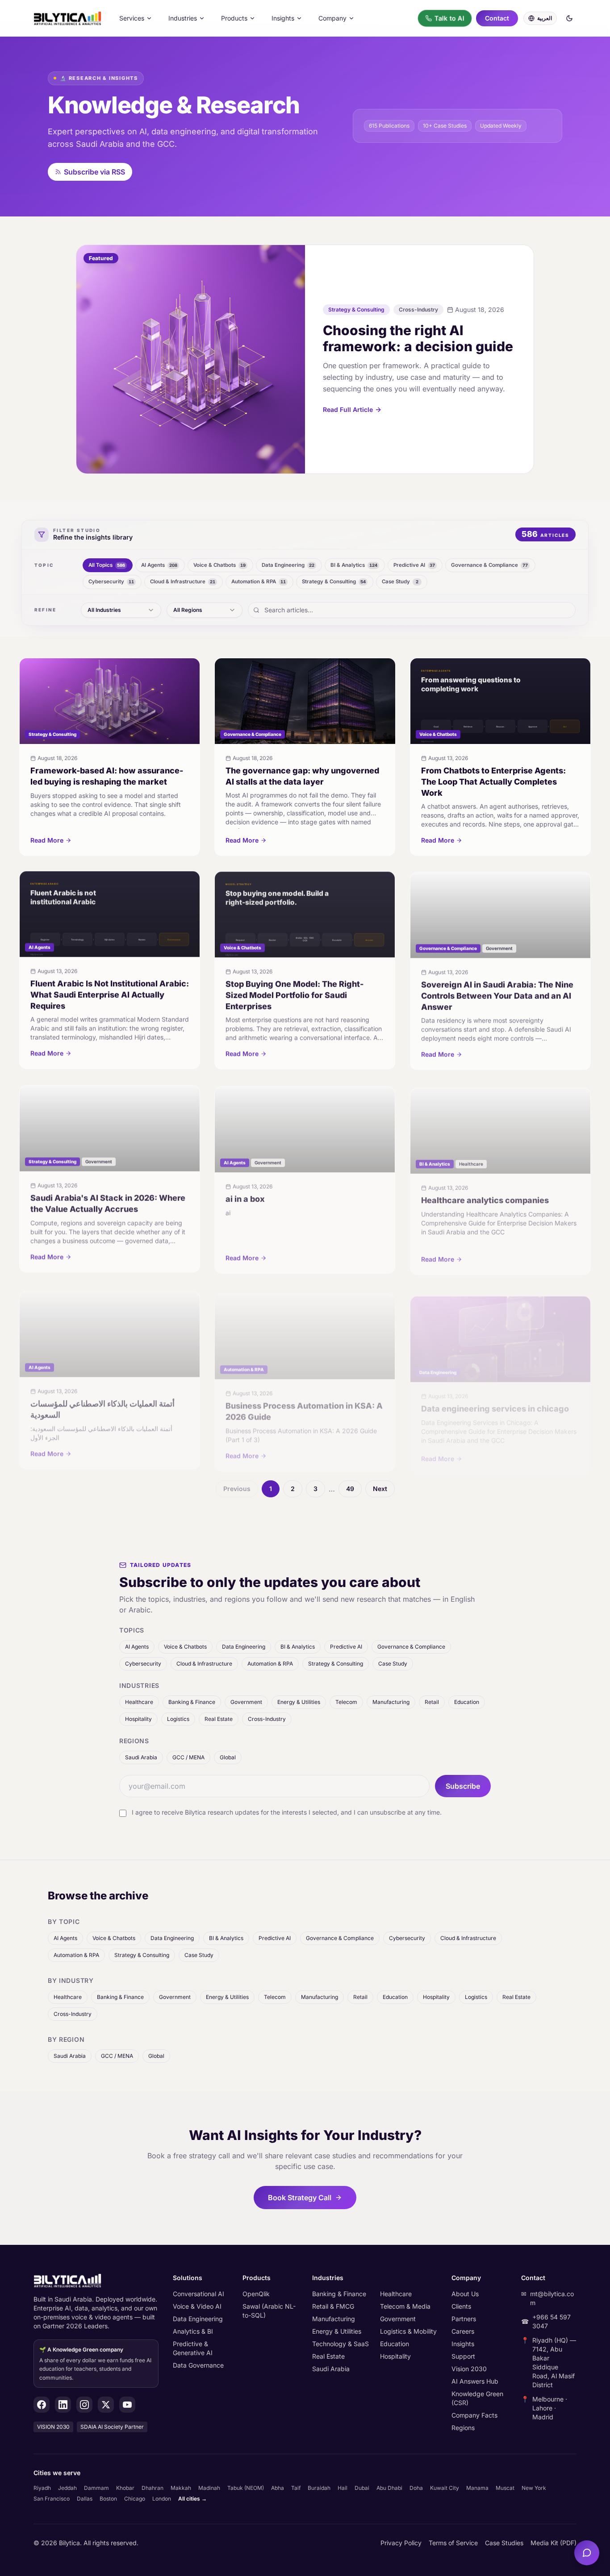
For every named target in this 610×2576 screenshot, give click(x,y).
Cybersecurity (143, 1664)
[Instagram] (84, 2405)
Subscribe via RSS (94, 172)
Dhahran (152, 2488)
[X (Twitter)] (106, 2405)
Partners (464, 2319)
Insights (283, 18)
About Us (465, 2294)
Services (132, 18)
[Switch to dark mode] (569, 18)
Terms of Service (453, 2543)
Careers (463, 2331)
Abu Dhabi (389, 2488)
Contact (497, 18)
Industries (183, 18)
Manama (477, 2488)
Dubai (362, 2488)
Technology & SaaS (341, 2344)
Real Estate (219, 1719)
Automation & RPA (270, 1664)
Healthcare (139, 1702)
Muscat (505, 2488)
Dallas (85, 2499)
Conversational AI (198, 2294)
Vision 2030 (469, 2369)
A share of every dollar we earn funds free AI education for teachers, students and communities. (95, 2364)
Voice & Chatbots (185, 1647)
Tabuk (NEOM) (246, 2488)
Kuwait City (445, 2488)
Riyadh (42, 2488)
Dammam (96, 2488)
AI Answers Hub (475, 2381)
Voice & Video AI (197, 2306)
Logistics (178, 1719)
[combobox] (121, 610)
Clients (461, 2306)
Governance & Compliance (411, 1647)
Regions (463, 2428)
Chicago (135, 2499)
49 (350, 1489)
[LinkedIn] (63, 2405)
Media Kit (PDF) (554, 2543)
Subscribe (463, 1786)
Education (467, 1702)
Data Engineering (244, 1647)
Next (380, 1489)
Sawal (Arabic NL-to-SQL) (269, 2311)
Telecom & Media (405, 2306)
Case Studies (504, 2543)
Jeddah (67, 2488)
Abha (278, 2488)
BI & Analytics (298, 1647)
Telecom (346, 1702)
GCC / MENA (188, 1757)
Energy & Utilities (299, 1702)
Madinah (209, 2488)
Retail (432, 1702)
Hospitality (138, 1719)
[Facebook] (42, 2405)
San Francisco (52, 2499)
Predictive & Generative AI (193, 2348)
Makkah (181, 2488)
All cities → (192, 2499)
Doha (416, 2488)
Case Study (393, 1664)
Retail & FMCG (333, 2306)
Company (332, 18)
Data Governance (198, 2365)
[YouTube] (127, 2405)
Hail (343, 2488)
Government (246, 1702)
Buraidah (319, 2488)
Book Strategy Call (300, 2198)
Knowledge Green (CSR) (477, 2398)
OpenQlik (256, 2294)
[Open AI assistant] (587, 2553)
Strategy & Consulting (336, 1664)
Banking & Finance (192, 1702)
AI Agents (137, 1647)
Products (234, 18)
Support (463, 2356)
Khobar (125, 2488)
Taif (296, 2488)
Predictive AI (346, 1647)
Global (228, 1757)
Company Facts (474, 2415)
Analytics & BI (193, 2331)
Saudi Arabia (141, 1757)
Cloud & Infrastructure (204, 1664)
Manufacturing (391, 1702)
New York (534, 2488)
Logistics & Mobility (408, 2331)
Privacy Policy (401, 2543)
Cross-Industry (267, 1719)
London (162, 2499)
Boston (108, 2499)
